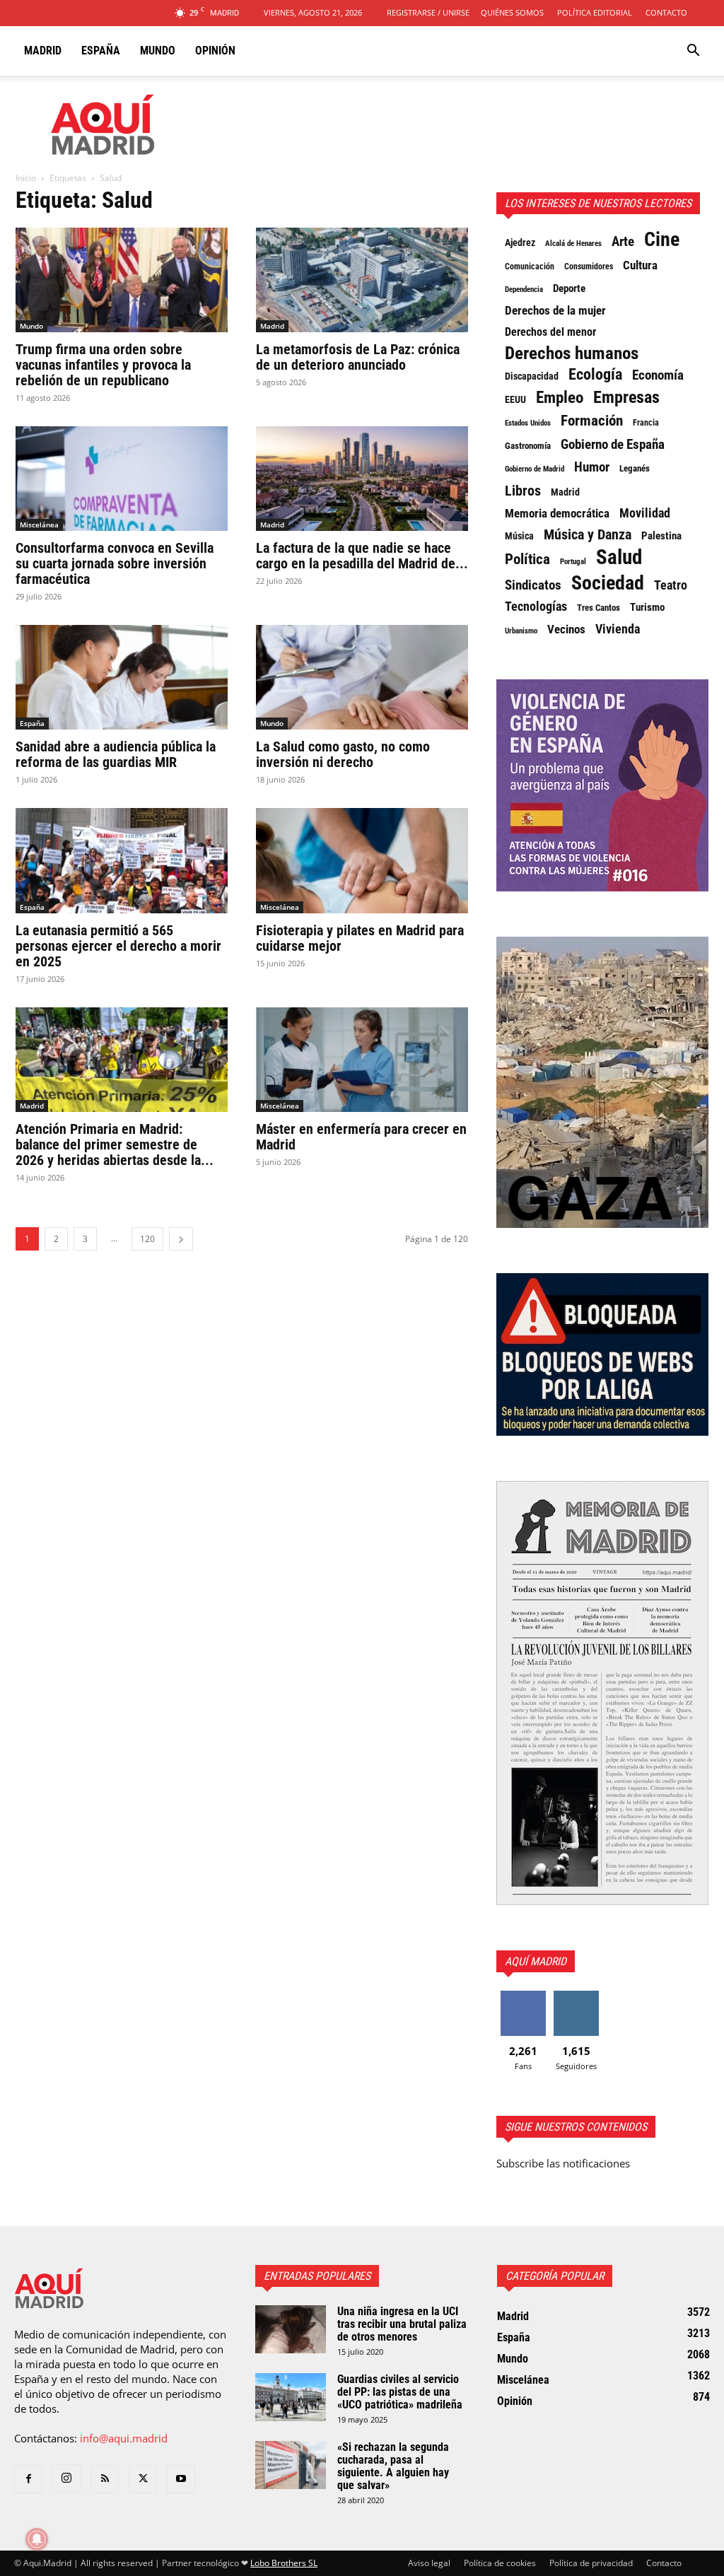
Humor (592, 467)
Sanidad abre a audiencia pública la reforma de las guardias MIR (116, 754)
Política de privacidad (591, 2563)
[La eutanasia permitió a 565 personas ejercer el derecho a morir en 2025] (122, 860)
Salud (619, 557)
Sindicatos (533, 585)
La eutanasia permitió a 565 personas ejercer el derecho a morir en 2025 (118, 946)
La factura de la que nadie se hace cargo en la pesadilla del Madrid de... (362, 556)
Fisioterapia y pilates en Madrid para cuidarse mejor (360, 938)
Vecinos (566, 629)
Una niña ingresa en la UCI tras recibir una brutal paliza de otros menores (402, 2324)
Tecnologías (536, 607)
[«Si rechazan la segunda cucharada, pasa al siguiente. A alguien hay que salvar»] (291, 2465)
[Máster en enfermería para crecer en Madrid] (362, 1060)
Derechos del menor (550, 332)
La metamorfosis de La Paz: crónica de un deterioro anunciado (358, 357)
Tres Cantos (599, 608)
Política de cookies (500, 2563)
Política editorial (595, 12)
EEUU (515, 399)
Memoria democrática (557, 514)
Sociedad (608, 583)
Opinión (215, 51)
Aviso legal (429, 2563)
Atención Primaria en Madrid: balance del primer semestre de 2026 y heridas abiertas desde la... (115, 1144)
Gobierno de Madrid (535, 469)
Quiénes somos (512, 12)
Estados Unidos (528, 423)
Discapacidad (532, 376)
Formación (592, 421)
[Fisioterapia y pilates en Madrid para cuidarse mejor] (362, 860)
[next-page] (181, 1239)
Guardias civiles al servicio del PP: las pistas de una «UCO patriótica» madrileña (400, 2392)
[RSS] (105, 2479)
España (101, 51)
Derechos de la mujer (555, 310)
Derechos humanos (572, 353)
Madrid (43, 51)
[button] (693, 52)
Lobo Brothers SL (284, 2563)
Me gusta (523, 1996)
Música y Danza (588, 535)
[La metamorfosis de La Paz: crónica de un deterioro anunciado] (362, 280)
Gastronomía (528, 446)
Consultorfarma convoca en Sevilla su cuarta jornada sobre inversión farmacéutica (115, 563)
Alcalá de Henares (573, 244)
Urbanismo (521, 631)
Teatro (671, 585)
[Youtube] (181, 2479)
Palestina (661, 536)
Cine (662, 240)
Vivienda (618, 629)
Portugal (573, 562)
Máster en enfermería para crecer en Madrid (361, 1137)
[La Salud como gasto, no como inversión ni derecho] (362, 677)
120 (147, 1239)
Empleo (560, 398)
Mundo (158, 51)
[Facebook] (28, 2479)
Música (519, 536)
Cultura (640, 265)
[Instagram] (66, 2478)
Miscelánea (39, 525)
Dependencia (524, 289)
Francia (646, 423)
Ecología (595, 375)
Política (527, 559)
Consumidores (589, 267)
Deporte (569, 288)
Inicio (26, 178)
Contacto (666, 12)
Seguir (576, 1996)
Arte (623, 242)
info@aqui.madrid (124, 2438)
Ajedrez (520, 243)
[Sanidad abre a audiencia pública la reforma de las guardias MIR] (122, 677)
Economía (658, 375)
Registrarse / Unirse (428, 12)
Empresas (626, 397)
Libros (523, 491)
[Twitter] (143, 2479)
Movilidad (645, 513)
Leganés (635, 468)
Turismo (647, 607)
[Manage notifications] (37, 2539)
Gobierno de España (613, 445)
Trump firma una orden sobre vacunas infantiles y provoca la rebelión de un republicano (103, 365)
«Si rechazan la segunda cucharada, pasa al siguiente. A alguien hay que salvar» (393, 2466)
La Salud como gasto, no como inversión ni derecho (343, 754)
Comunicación (530, 266)
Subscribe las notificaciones (563, 2163)
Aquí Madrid (536, 1961)
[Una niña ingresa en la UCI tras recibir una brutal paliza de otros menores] (291, 2330)
